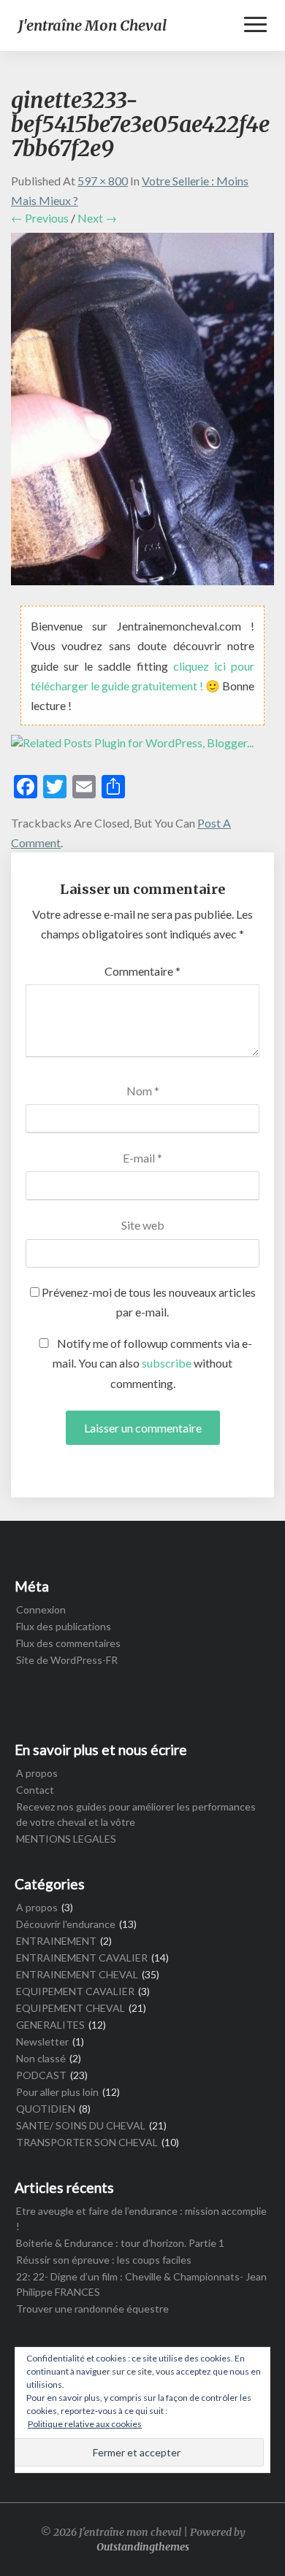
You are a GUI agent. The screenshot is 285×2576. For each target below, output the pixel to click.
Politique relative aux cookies (85, 2424)
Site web (143, 1225)
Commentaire (142, 971)
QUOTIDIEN (46, 2109)
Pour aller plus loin (57, 2092)
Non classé (41, 2058)
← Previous (40, 218)
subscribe (167, 1363)
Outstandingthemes (143, 2547)
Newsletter (42, 2041)
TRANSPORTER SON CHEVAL (87, 2142)
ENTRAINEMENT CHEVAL (77, 1974)
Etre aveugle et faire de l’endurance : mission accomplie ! (141, 2218)
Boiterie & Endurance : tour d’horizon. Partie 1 (120, 2243)
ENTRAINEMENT (56, 1941)
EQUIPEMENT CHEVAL (71, 2008)
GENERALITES (50, 2025)
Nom (143, 1091)
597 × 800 (103, 181)
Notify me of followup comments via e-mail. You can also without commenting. (152, 1363)
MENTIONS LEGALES (66, 1839)
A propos (37, 1773)
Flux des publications (64, 1626)
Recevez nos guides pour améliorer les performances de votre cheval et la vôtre (136, 1814)
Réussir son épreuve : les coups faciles (104, 2260)
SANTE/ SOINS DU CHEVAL (81, 2125)
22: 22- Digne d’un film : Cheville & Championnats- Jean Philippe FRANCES (141, 2284)
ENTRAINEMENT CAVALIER (82, 1958)
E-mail (142, 1158)
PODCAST (41, 2075)
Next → (97, 218)
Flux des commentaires (68, 1643)
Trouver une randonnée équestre (92, 2309)
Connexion (41, 1609)
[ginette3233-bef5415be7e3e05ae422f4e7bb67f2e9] (142, 413)
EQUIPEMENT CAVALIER (75, 1991)
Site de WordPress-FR (67, 1660)
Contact (35, 1790)
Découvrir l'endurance (66, 1924)
